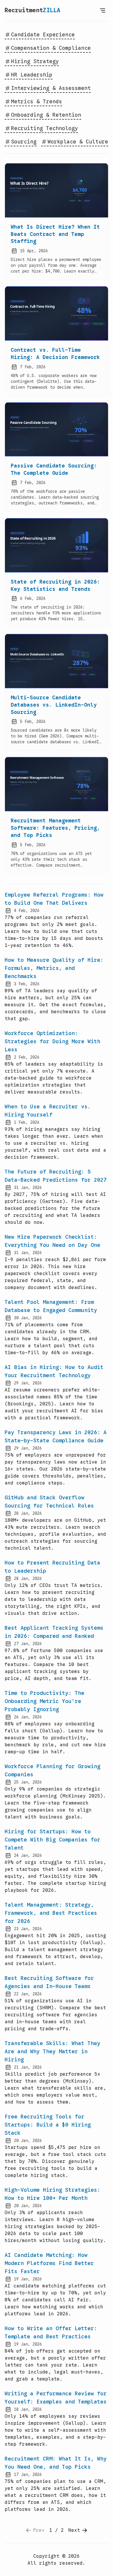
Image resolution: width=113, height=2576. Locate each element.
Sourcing (24, 142)
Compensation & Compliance (51, 48)
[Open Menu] (103, 10)
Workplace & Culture (78, 142)
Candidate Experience (43, 35)
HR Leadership (32, 75)
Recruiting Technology (44, 128)
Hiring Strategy (35, 61)
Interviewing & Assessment (51, 88)
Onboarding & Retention (46, 115)
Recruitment (32, 10)
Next (74, 2530)
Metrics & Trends (37, 102)
